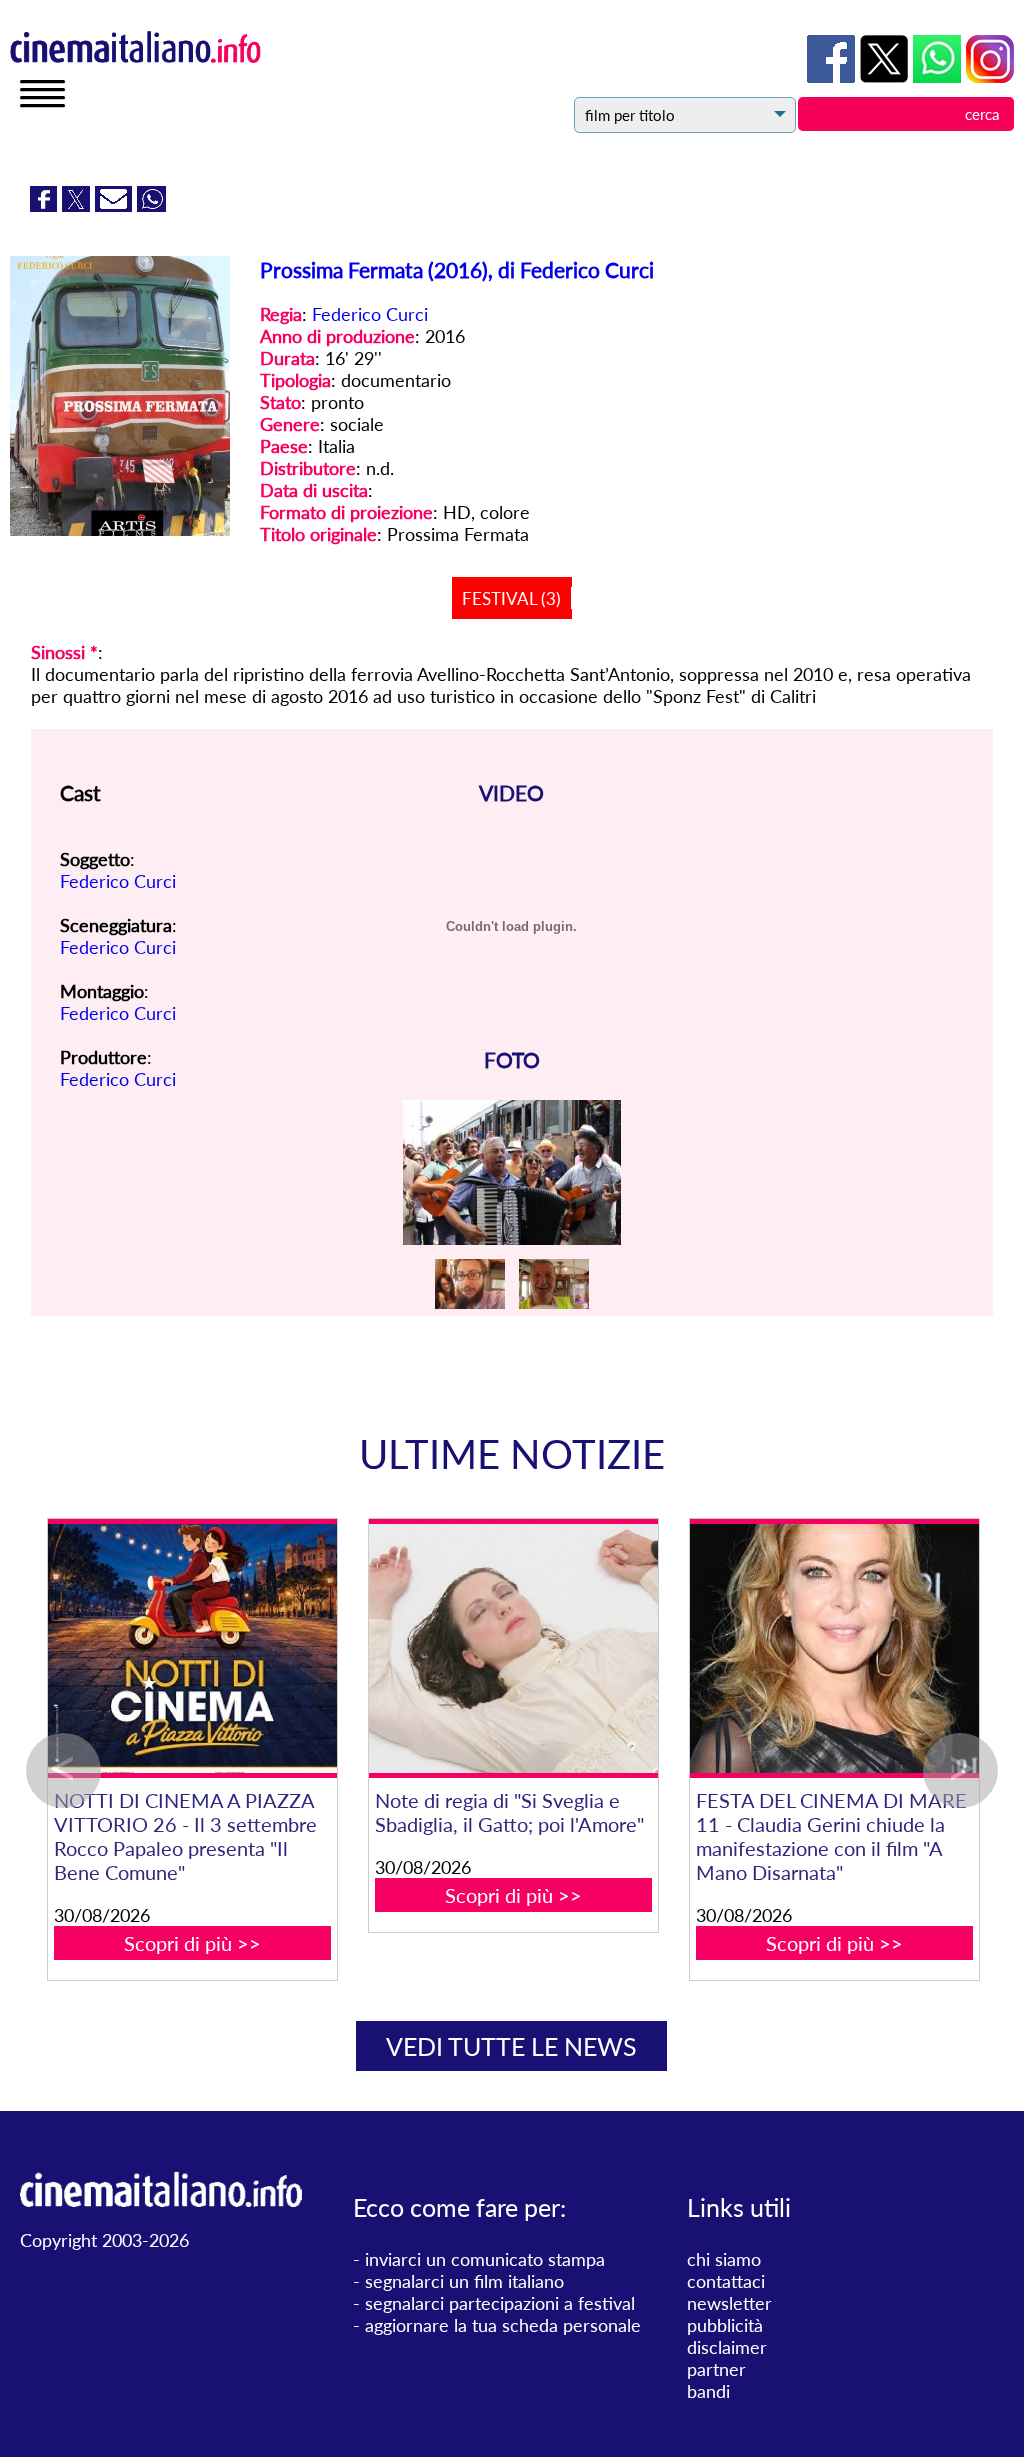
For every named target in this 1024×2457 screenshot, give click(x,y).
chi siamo (724, 2259)
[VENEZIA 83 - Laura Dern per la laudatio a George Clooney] (155, 1648)
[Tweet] (78, 205)
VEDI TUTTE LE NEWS (511, 2046)
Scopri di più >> (155, 1895)
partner (716, 2369)
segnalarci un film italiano (464, 2281)
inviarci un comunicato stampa (485, 2259)
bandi (708, 2391)
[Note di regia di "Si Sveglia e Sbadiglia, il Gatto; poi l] (797, 1648)
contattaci (726, 2281)
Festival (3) (511, 598)
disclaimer (727, 2347)
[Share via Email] (116, 205)
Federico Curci (370, 314)
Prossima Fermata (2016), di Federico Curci (457, 269)
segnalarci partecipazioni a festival (500, 2303)
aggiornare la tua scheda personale (503, 2325)
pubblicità (725, 2325)
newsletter (729, 2303)
